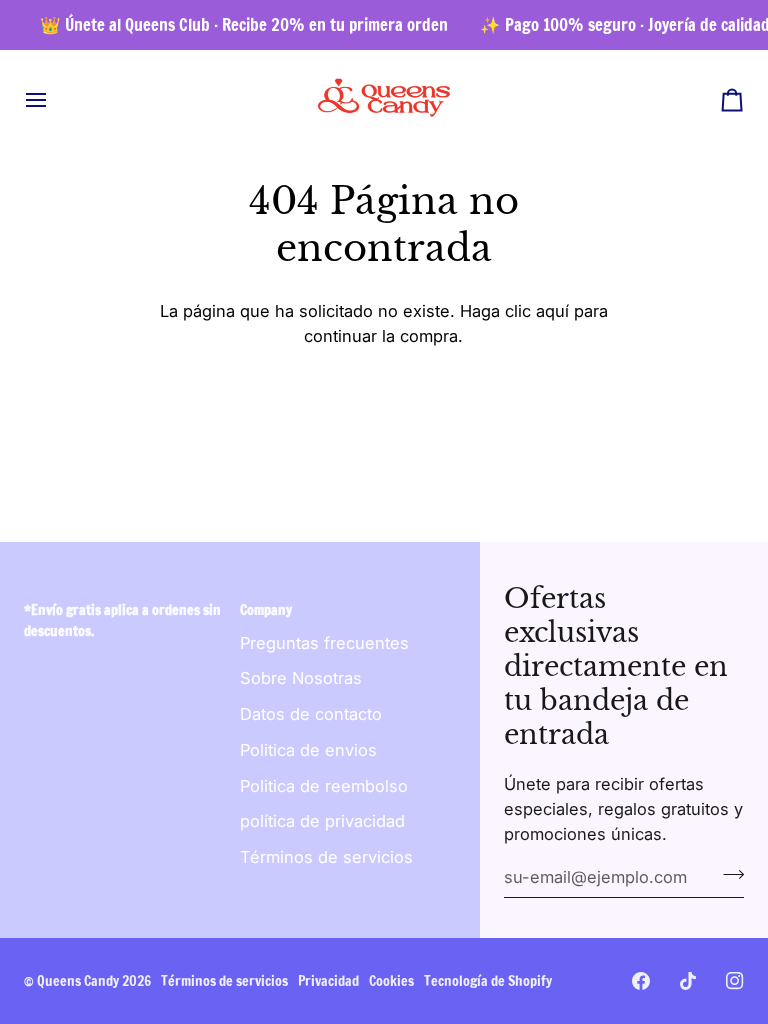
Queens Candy (78, 981)
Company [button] (266, 610)
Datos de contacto (311, 714)
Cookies (391, 981)
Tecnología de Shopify (488, 981)
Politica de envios (308, 750)
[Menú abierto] (54, 99)
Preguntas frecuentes (324, 643)
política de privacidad (322, 821)
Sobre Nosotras (301, 678)
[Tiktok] (688, 981)
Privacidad (328, 981)
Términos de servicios (326, 857)
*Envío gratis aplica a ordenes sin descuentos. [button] (122, 620)
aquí (552, 311)
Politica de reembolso (324, 786)
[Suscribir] (727, 875)
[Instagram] (735, 981)
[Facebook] (641, 981)
